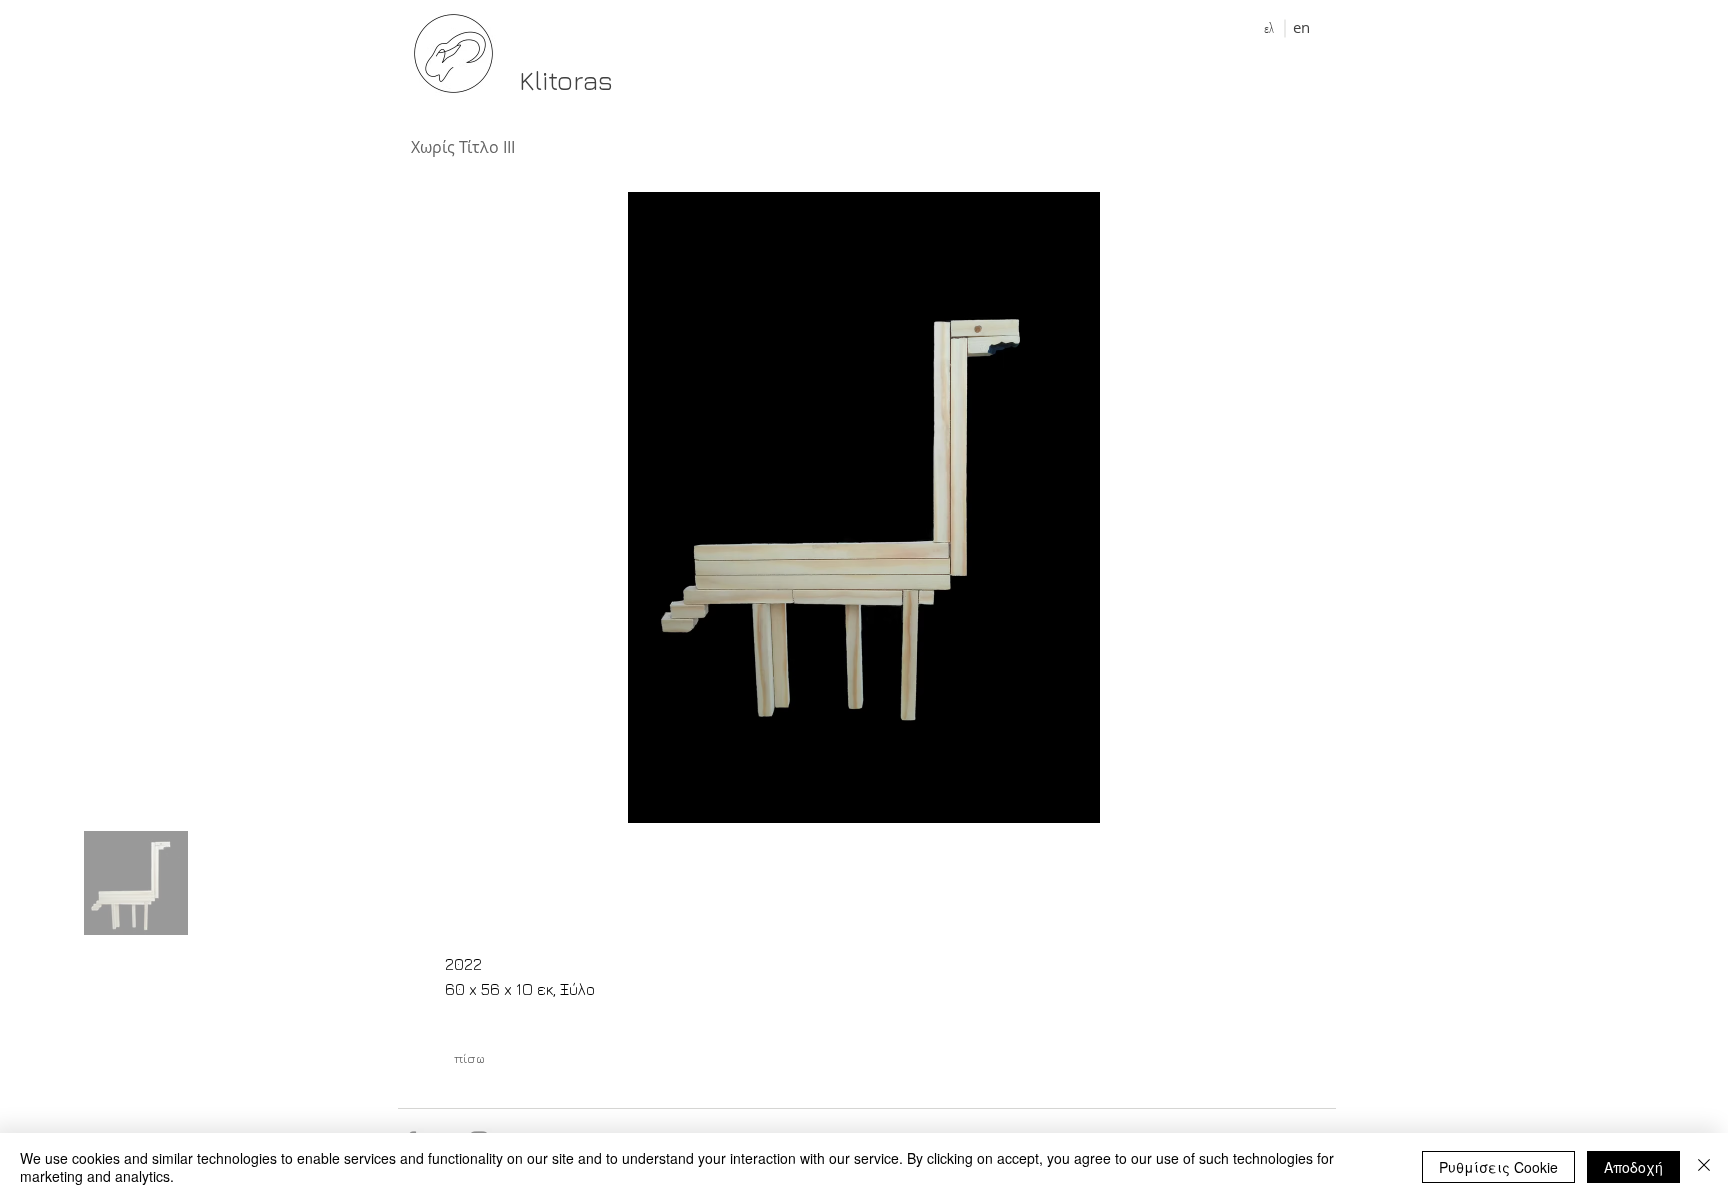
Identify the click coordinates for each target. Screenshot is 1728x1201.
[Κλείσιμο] (1704, 1167)
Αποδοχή (1633, 1167)
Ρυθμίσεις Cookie (1498, 1167)
